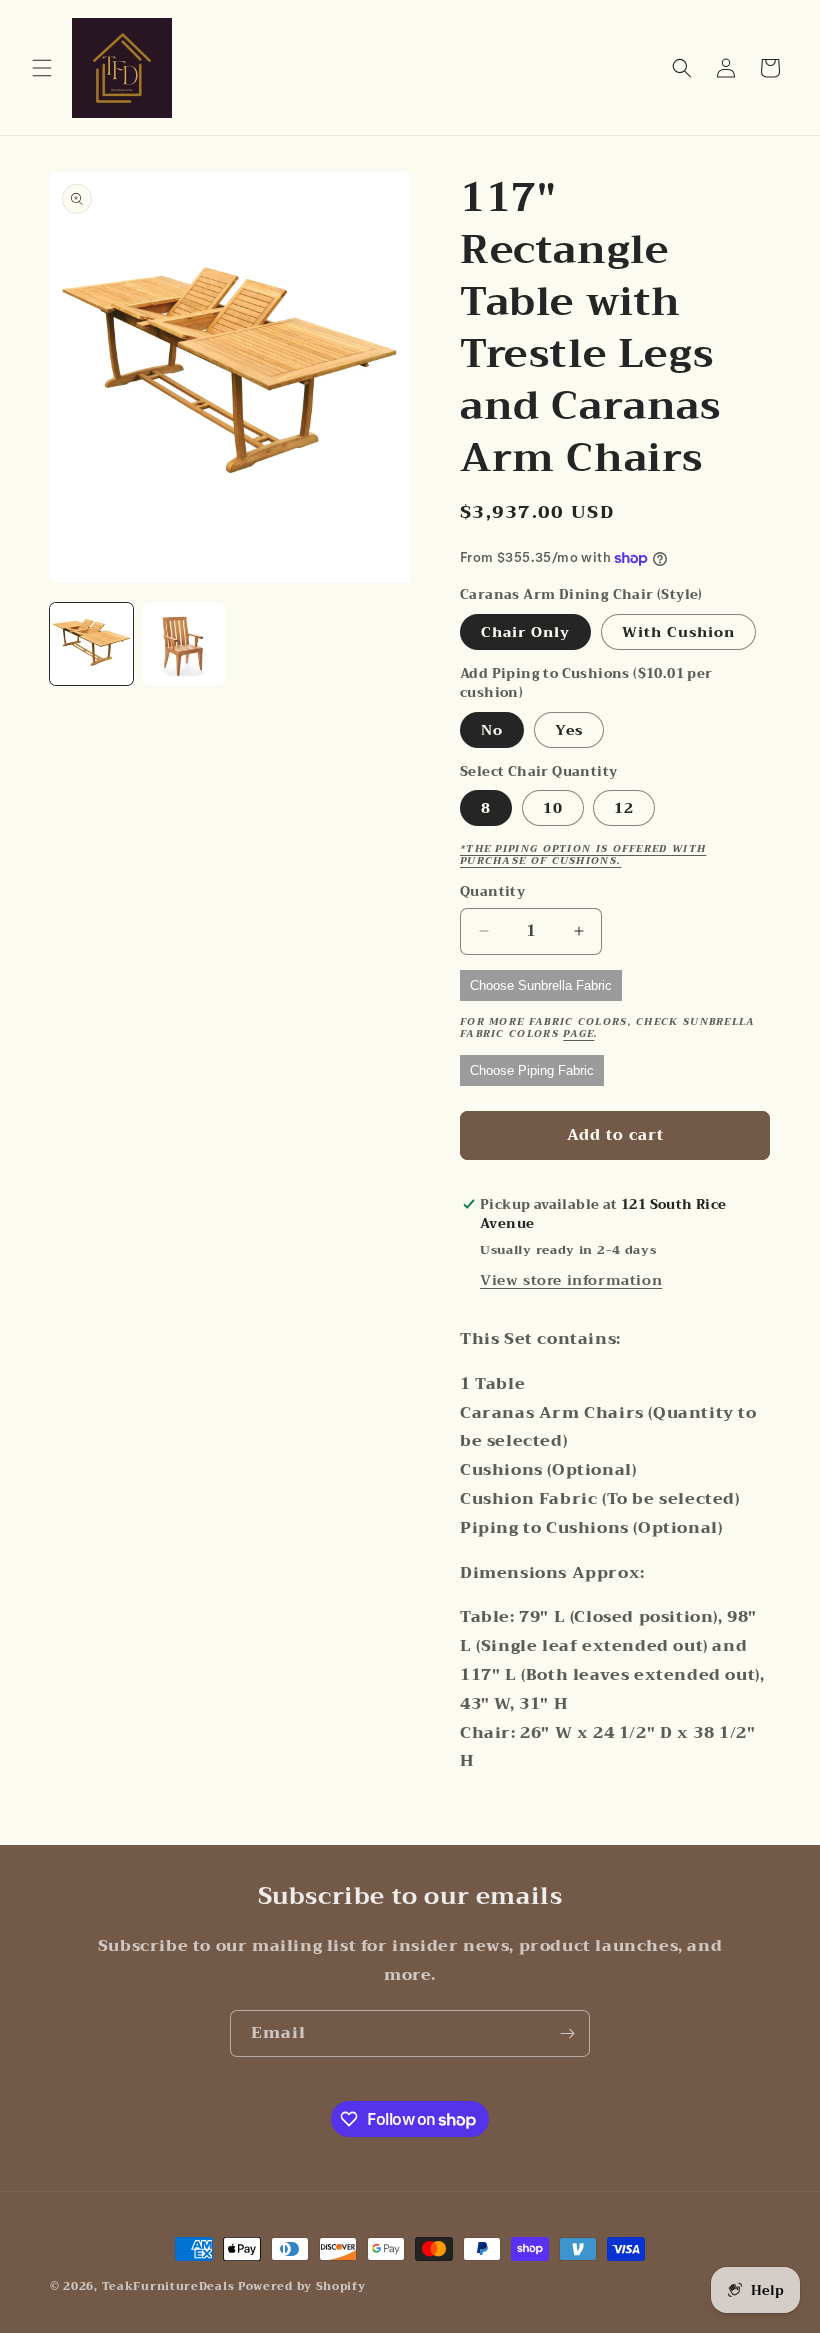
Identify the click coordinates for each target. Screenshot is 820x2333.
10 (553, 808)
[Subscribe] (567, 2033)
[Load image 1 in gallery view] (91, 644)
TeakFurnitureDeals (168, 2286)
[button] (42, 68)
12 (624, 808)
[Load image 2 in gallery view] (184, 644)
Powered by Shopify (302, 2286)
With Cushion (678, 632)
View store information (571, 1280)
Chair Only (525, 632)
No (492, 730)
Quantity (492, 892)
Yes (569, 730)
